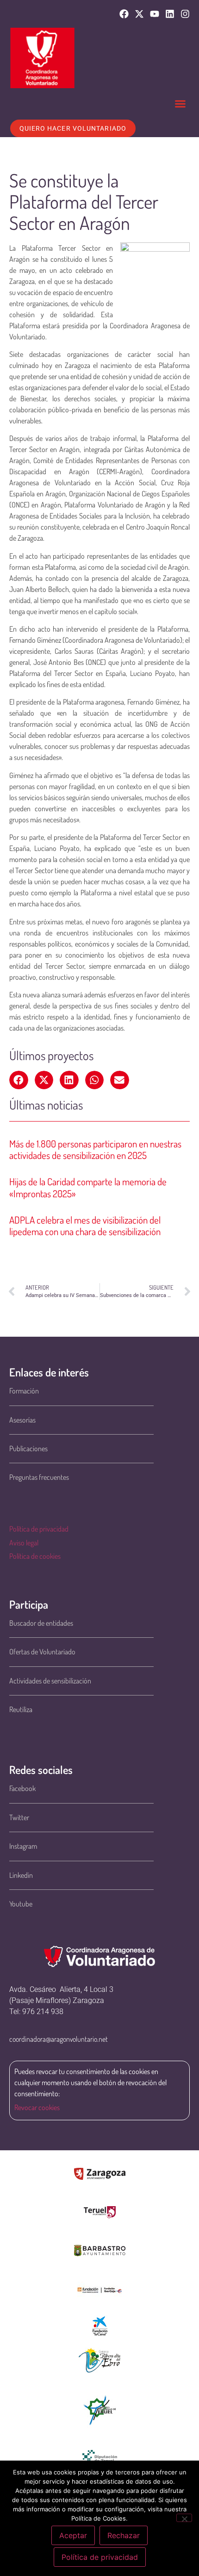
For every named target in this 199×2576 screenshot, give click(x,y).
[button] (180, 104)
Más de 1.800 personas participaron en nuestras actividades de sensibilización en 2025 (95, 1149)
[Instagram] (185, 14)
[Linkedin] (170, 14)
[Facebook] (124, 14)
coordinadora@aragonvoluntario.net (59, 2039)
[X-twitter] (139, 14)
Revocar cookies (37, 2107)
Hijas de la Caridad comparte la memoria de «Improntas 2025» (88, 1187)
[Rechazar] (184, 2518)
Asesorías (22, 1420)
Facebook (22, 1788)
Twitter (19, 1817)
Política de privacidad (39, 1529)
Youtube (21, 1904)
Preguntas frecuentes (39, 1477)
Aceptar (73, 2535)
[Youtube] (155, 14)
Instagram (23, 1846)
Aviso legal (24, 1543)
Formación (24, 1391)
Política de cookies (35, 1556)
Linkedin (21, 1875)
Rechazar (124, 2535)
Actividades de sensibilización (50, 1681)
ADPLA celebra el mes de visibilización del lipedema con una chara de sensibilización (85, 1225)
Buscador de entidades (41, 1623)
